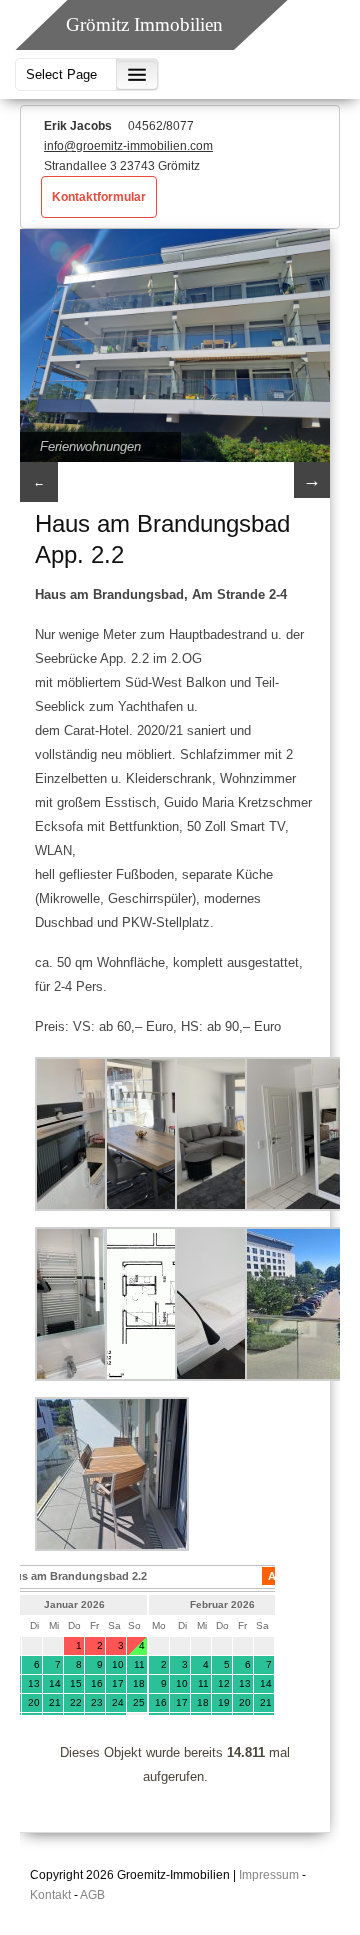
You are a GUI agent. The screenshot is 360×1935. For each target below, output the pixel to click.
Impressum (269, 1875)
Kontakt (50, 1895)
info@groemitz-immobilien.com (128, 146)
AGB (92, 1895)
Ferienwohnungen (90, 446)
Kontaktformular (99, 197)
